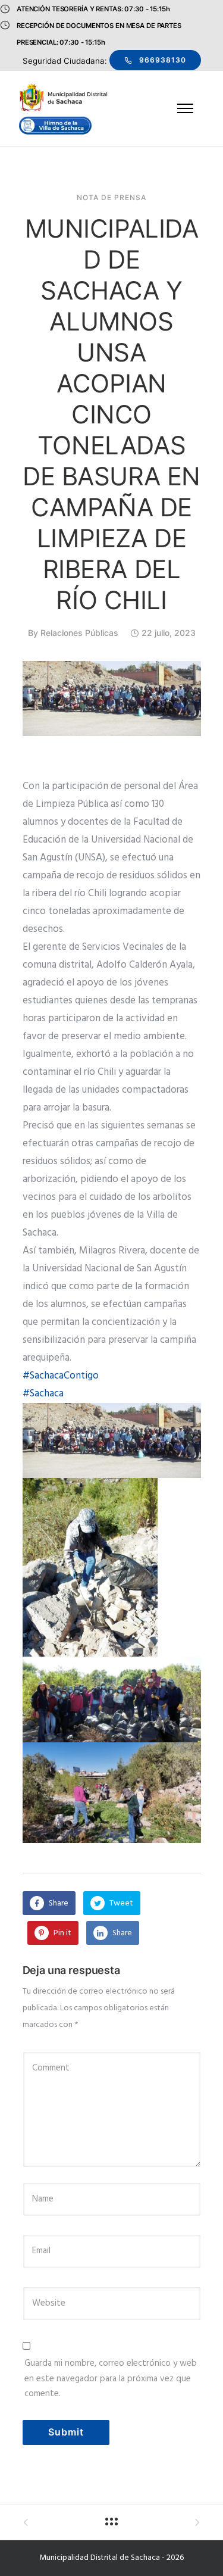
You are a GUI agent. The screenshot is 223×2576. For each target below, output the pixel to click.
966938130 (163, 60)
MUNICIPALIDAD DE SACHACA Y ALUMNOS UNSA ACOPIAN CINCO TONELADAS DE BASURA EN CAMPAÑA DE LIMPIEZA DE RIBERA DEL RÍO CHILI (111, 414)
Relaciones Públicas (79, 633)
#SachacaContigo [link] (61, 1376)
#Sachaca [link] (43, 1394)
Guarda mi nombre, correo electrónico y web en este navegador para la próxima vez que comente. (111, 2379)
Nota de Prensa (111, 198)
